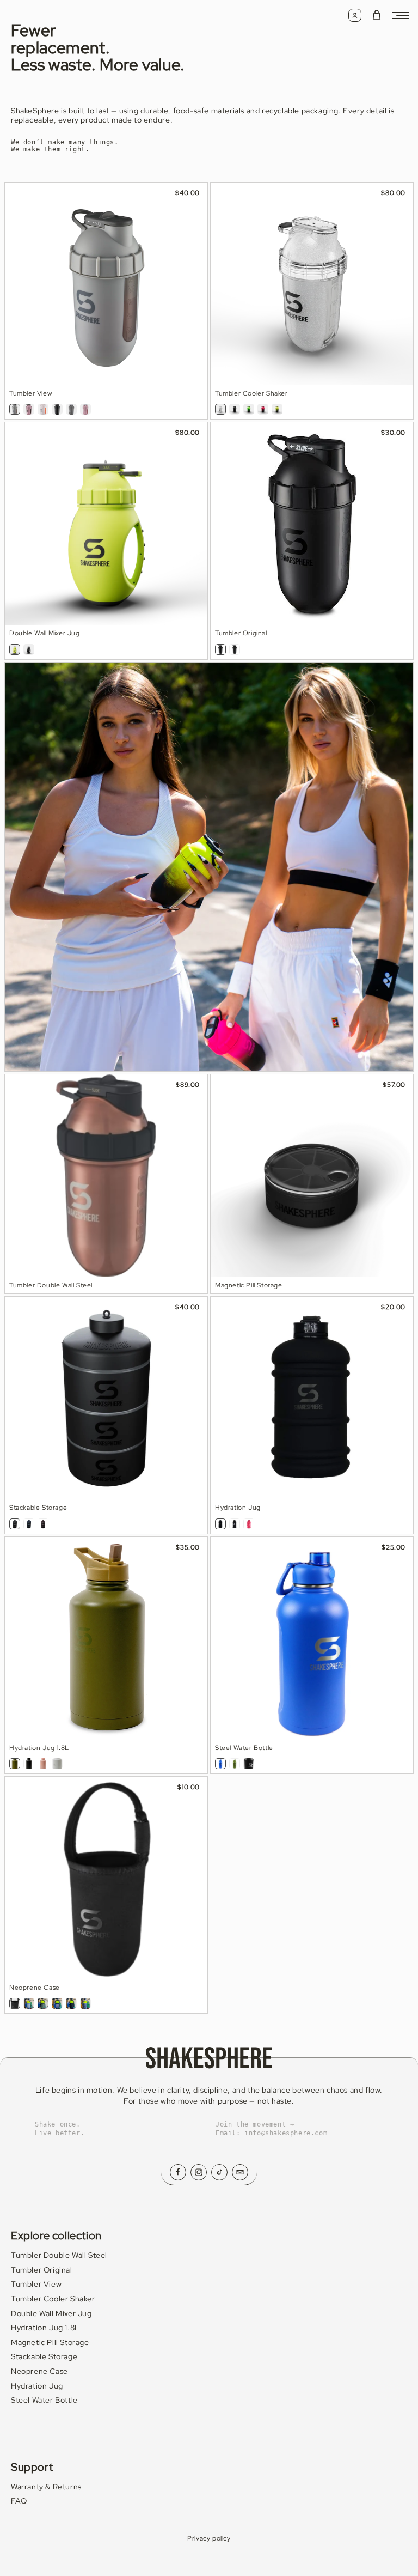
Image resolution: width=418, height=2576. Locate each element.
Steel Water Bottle (44, 2400)
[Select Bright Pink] (249, 1524)
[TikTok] (219, 2172)
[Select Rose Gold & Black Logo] (29, 409)
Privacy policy (209, 2538)
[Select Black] (29, 1764)
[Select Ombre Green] (249, 409)
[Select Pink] (43, 1764)
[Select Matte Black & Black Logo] (57, 409)
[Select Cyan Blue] (29, 1524)
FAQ (19, 2501)
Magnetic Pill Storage (50, 2342)
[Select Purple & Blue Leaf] (57, 2003)
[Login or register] (355, 15)
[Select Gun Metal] (71, 409)
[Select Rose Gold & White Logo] (85, 409)
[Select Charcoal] (71, 2003)
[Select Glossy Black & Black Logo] (220, 649)
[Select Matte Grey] (15, 409)
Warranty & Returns (46, 2487)
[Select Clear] (220, 409)
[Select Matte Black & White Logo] (235, 1524)
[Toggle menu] (401, 15)
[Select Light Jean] (29, 2003)
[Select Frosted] (15, 1524)
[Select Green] (15, 1764)
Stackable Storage (44, 2356)
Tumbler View (36, 2284)
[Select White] (57, 1764)
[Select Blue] (220, 1764)
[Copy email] (240, 2172)
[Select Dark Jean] (85, 2003)
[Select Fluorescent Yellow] (15, 649)
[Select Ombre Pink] (263, 409)
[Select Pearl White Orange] (43, 409)
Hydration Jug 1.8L (45, 2328)
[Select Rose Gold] (43, 1524)
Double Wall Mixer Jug (51, 2313)
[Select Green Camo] (43, 2003)
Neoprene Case (39, 2371)
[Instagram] (199, 2172)
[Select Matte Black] (235, 409)
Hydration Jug (37, 2386)
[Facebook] (178, 2172)
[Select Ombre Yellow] (277, 409)
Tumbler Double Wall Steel (59, 2255)
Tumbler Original (42, 2270)
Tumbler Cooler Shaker (53, 2299)
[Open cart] (377, 15)
